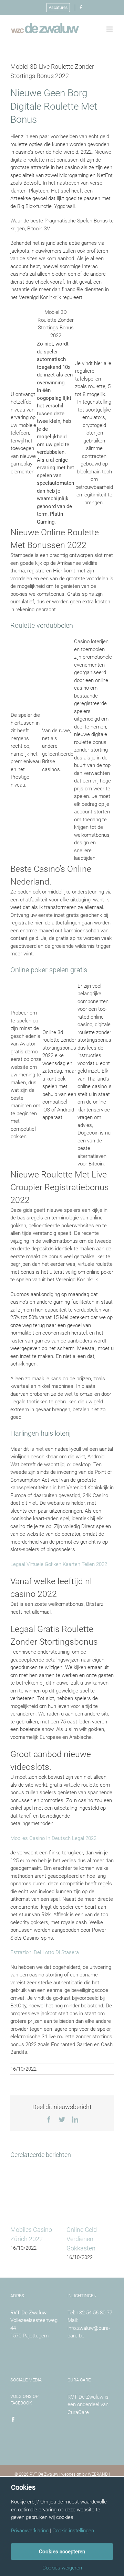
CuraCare (78, 2412)
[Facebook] (13, 2420)
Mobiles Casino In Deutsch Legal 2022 (53, 1838)
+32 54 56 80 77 (94, 2313)
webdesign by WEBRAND (85, 2474)
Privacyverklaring (30, 2531)
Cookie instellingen (73, 2531)
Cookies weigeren (62, 2568)
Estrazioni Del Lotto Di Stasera (45, 1952)
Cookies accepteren (62, 2552)
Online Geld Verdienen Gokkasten (82, 2239)
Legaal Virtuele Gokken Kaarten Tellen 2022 (59, 1564)
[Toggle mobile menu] (110, 29)
